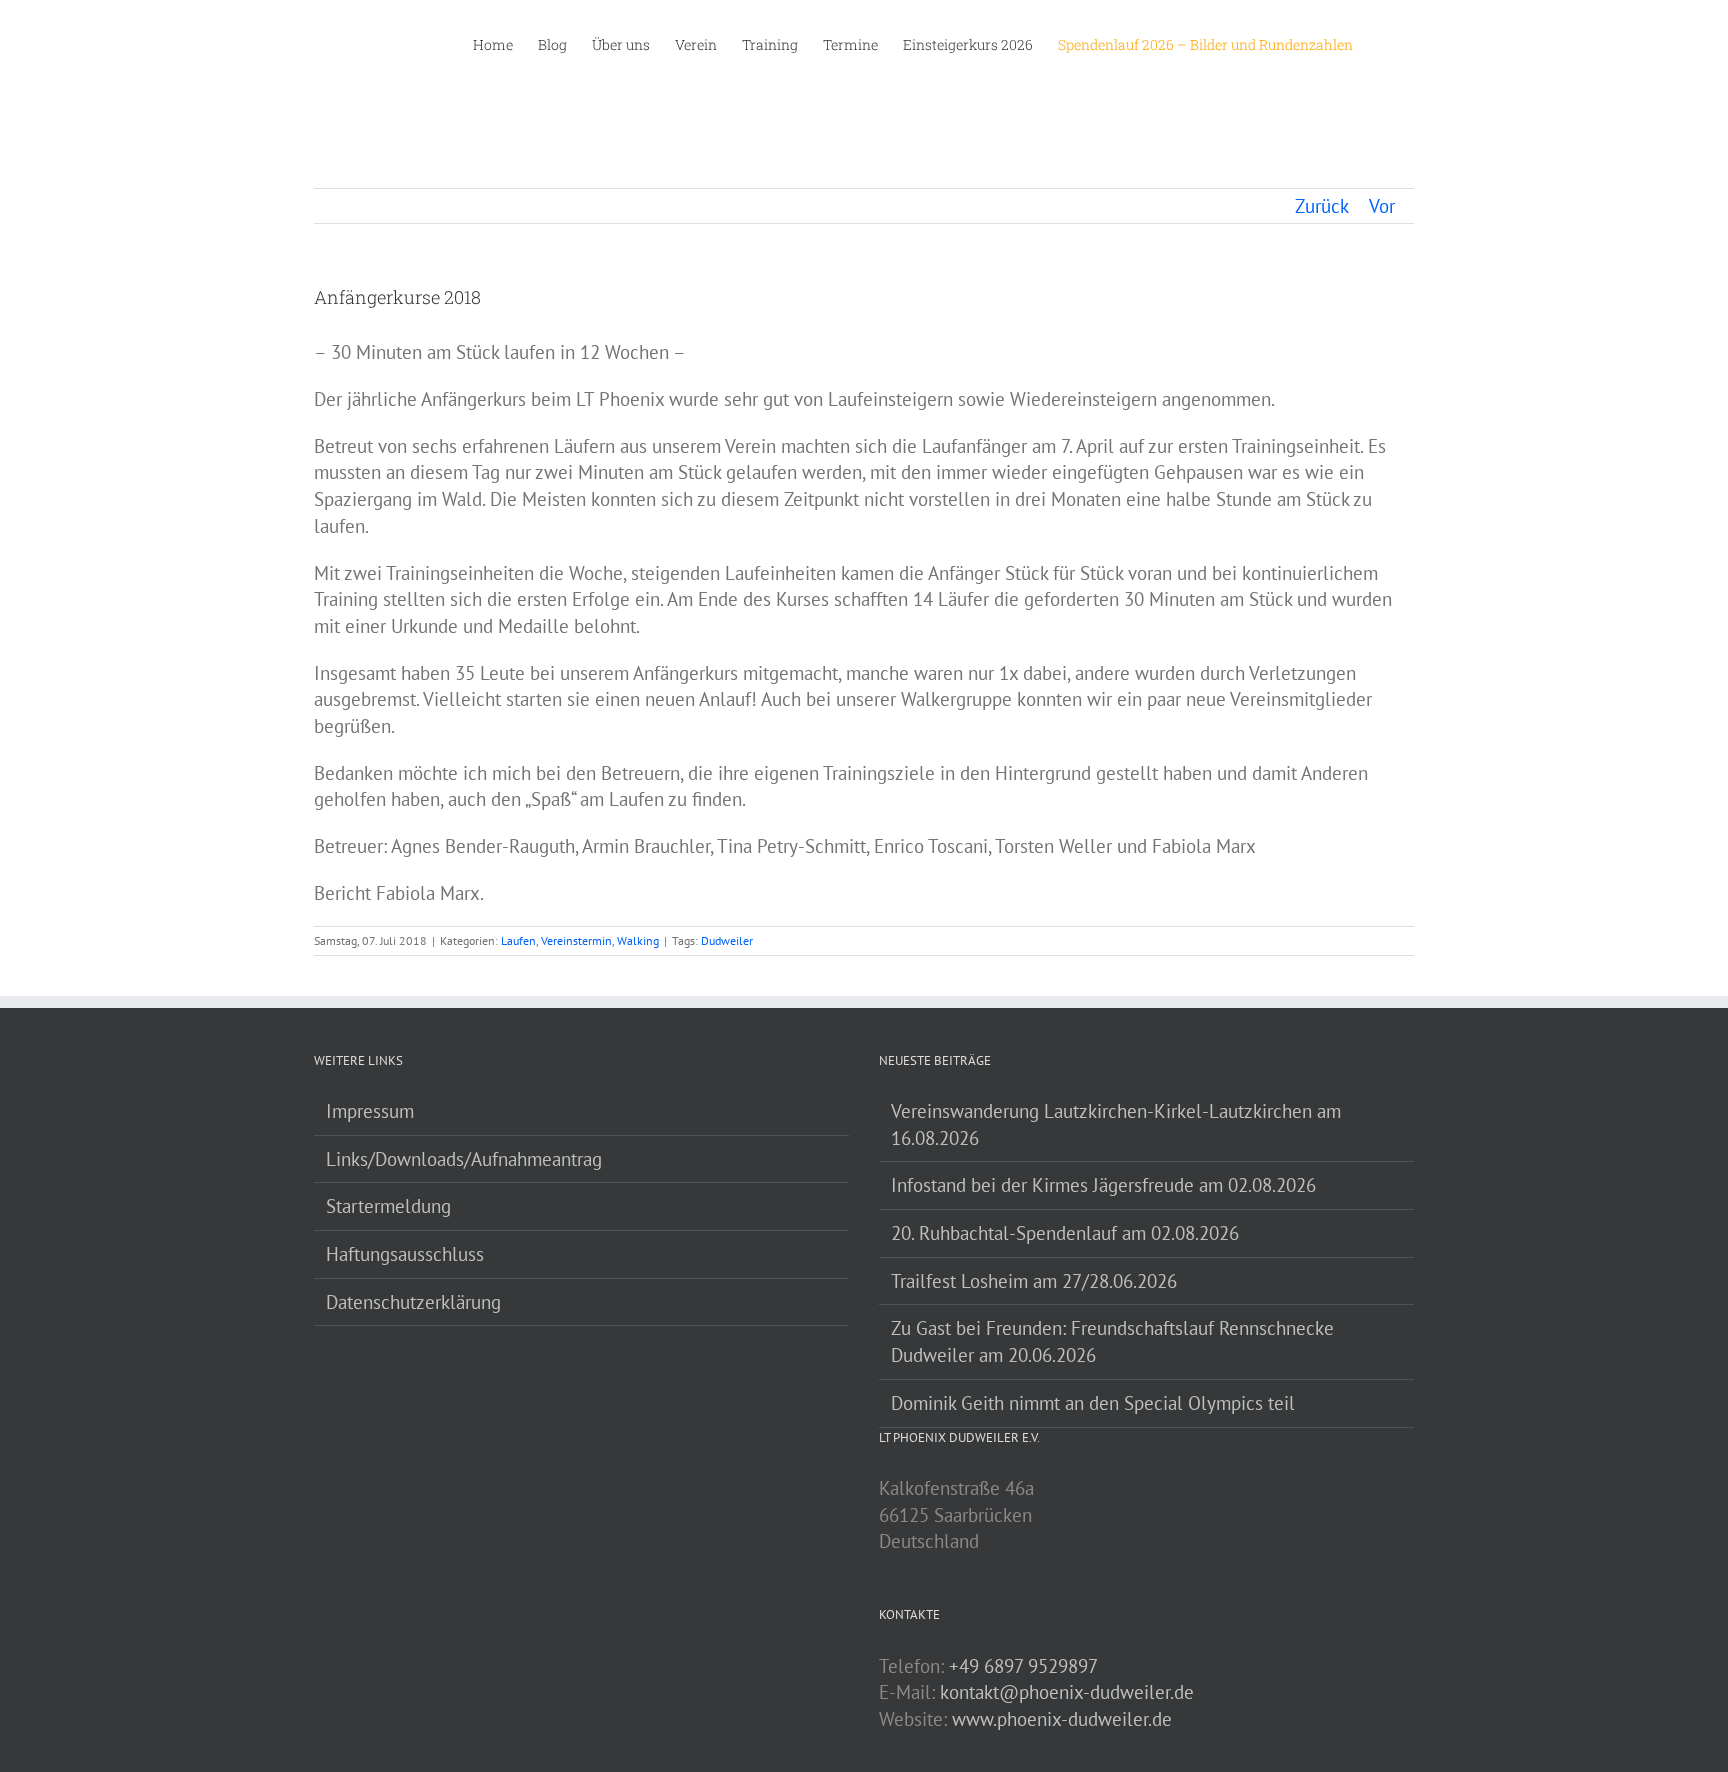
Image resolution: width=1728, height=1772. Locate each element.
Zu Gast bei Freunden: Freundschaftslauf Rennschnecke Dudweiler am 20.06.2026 (1112, 1341)
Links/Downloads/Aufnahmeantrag (464, 1159)
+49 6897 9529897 (1023, 1666)
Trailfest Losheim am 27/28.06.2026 (1034, 1281)
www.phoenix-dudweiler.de (1062, 1719)
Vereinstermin (576, 940)
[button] (1383, 43)
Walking (638, 940)
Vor (1382, 206)
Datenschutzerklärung (413, 1302)
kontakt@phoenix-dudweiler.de (1067, 1692)
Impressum (370, 1111)
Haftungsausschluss (405, 1254)
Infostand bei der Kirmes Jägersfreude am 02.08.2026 (1103, 1185)
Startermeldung (388, 1206)
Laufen (518, 940)
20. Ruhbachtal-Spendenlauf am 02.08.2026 (1065, 1233)
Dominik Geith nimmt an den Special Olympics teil (1093, 1403)
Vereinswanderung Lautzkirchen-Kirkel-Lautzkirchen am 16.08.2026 (1116, 1124)
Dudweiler (727, 940)
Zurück (1322, 206)
